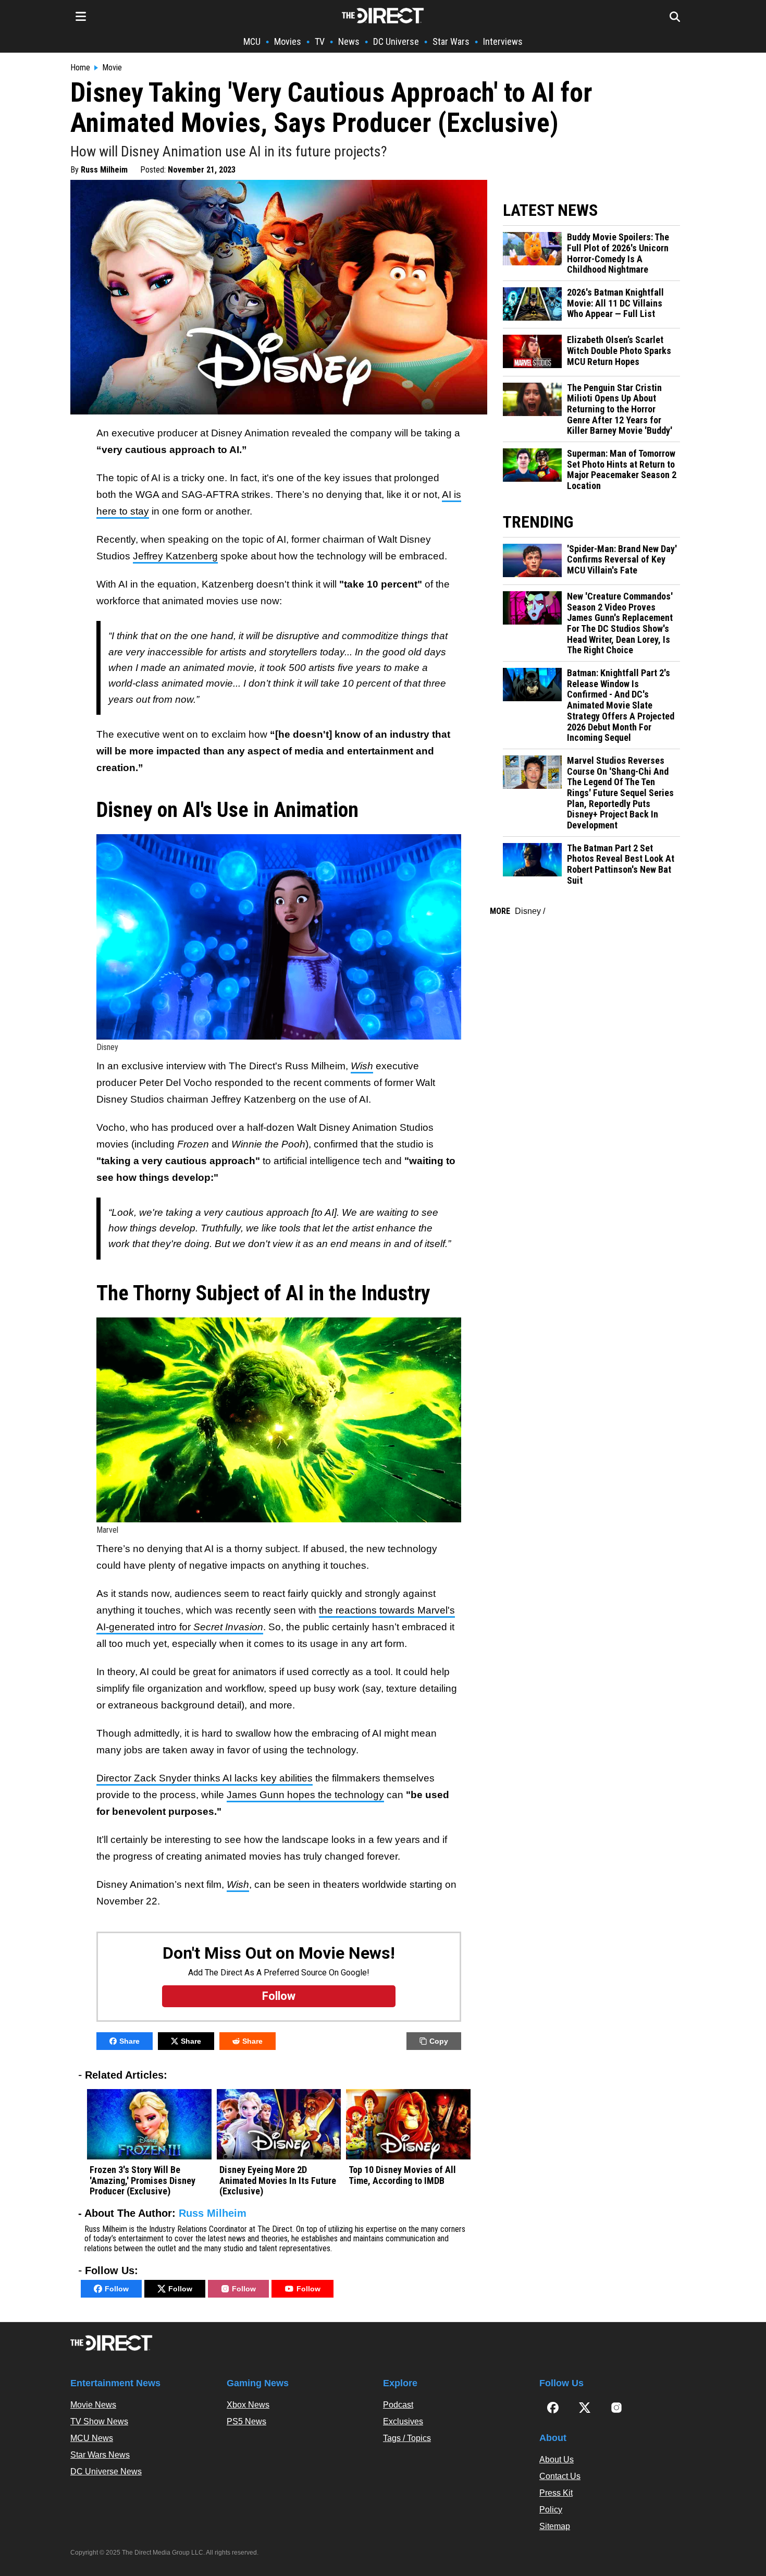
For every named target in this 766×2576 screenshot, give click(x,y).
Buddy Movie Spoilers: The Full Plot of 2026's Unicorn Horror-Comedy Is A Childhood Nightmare (618, 253)
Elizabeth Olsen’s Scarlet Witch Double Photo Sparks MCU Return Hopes (619, 351)
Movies (288, 41)
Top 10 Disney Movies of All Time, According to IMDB (402, 2175)
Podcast (398, 2405)
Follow (117, 2289)
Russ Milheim (104, 170)
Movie (112, 68)
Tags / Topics (407, 2438)
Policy (551, 2510)
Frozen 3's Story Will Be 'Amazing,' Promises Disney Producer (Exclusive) (143, 2181)
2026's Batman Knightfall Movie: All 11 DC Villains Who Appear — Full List (615, 303)
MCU (252, 41)
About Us (557, 2459)
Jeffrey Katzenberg (175, 556)
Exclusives (403, 2421)
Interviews (503, 41)
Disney (528, 911)
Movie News (93, 2405)
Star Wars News (100, 2455)
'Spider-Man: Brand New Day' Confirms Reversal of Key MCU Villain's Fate (622, 560)
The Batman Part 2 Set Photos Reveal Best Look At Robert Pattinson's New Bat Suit (621, 864)
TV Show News (99, 2421)
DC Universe (396, 41)
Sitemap (555, 2526)
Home (80, 68)
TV (320, 41)
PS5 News (246, 2421)
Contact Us (560, 2476)
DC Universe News (106, 2471)
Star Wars (451, 41)
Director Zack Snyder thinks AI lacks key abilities (205, 1778)
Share (129, 2041)
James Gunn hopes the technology (305, 1795)
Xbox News (248, 2405)
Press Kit (556, 2493)
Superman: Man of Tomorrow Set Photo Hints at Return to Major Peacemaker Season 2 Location (622, 470)
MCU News (92, 2438)
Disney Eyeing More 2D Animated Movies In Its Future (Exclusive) (278, 2181)
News (349, 41)
